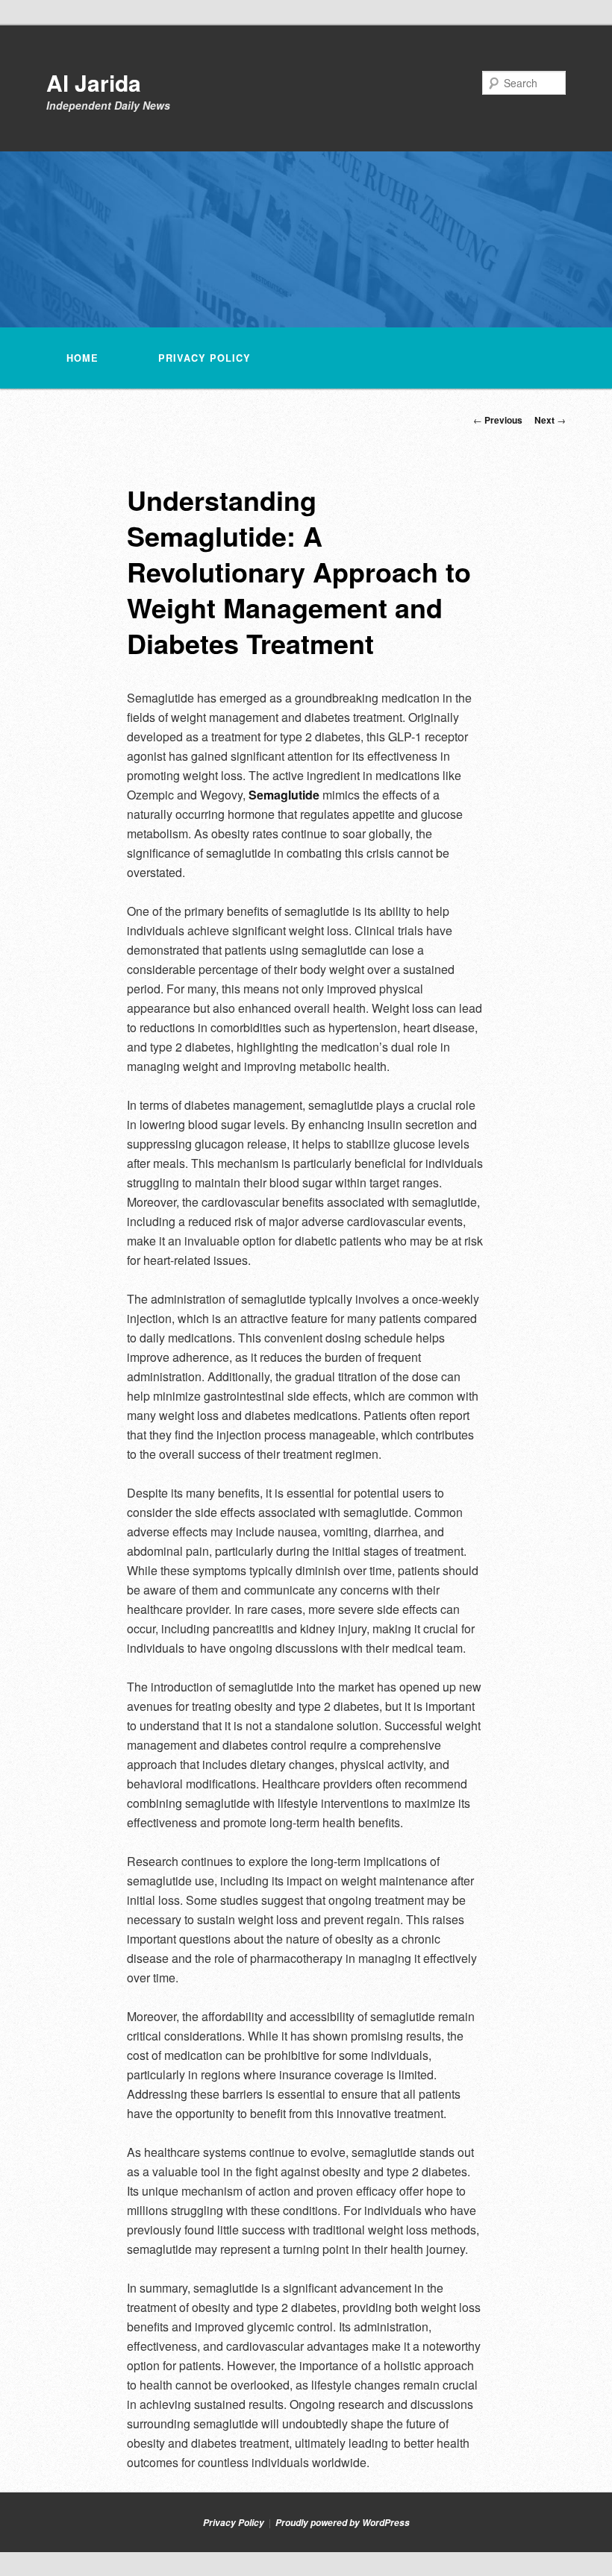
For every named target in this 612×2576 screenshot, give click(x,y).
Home (82, 358)
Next (550, 420)
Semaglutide (284, 795)
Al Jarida (94, 82)
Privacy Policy (204, 358)
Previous (498, 420)
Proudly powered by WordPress (343, 2523)
